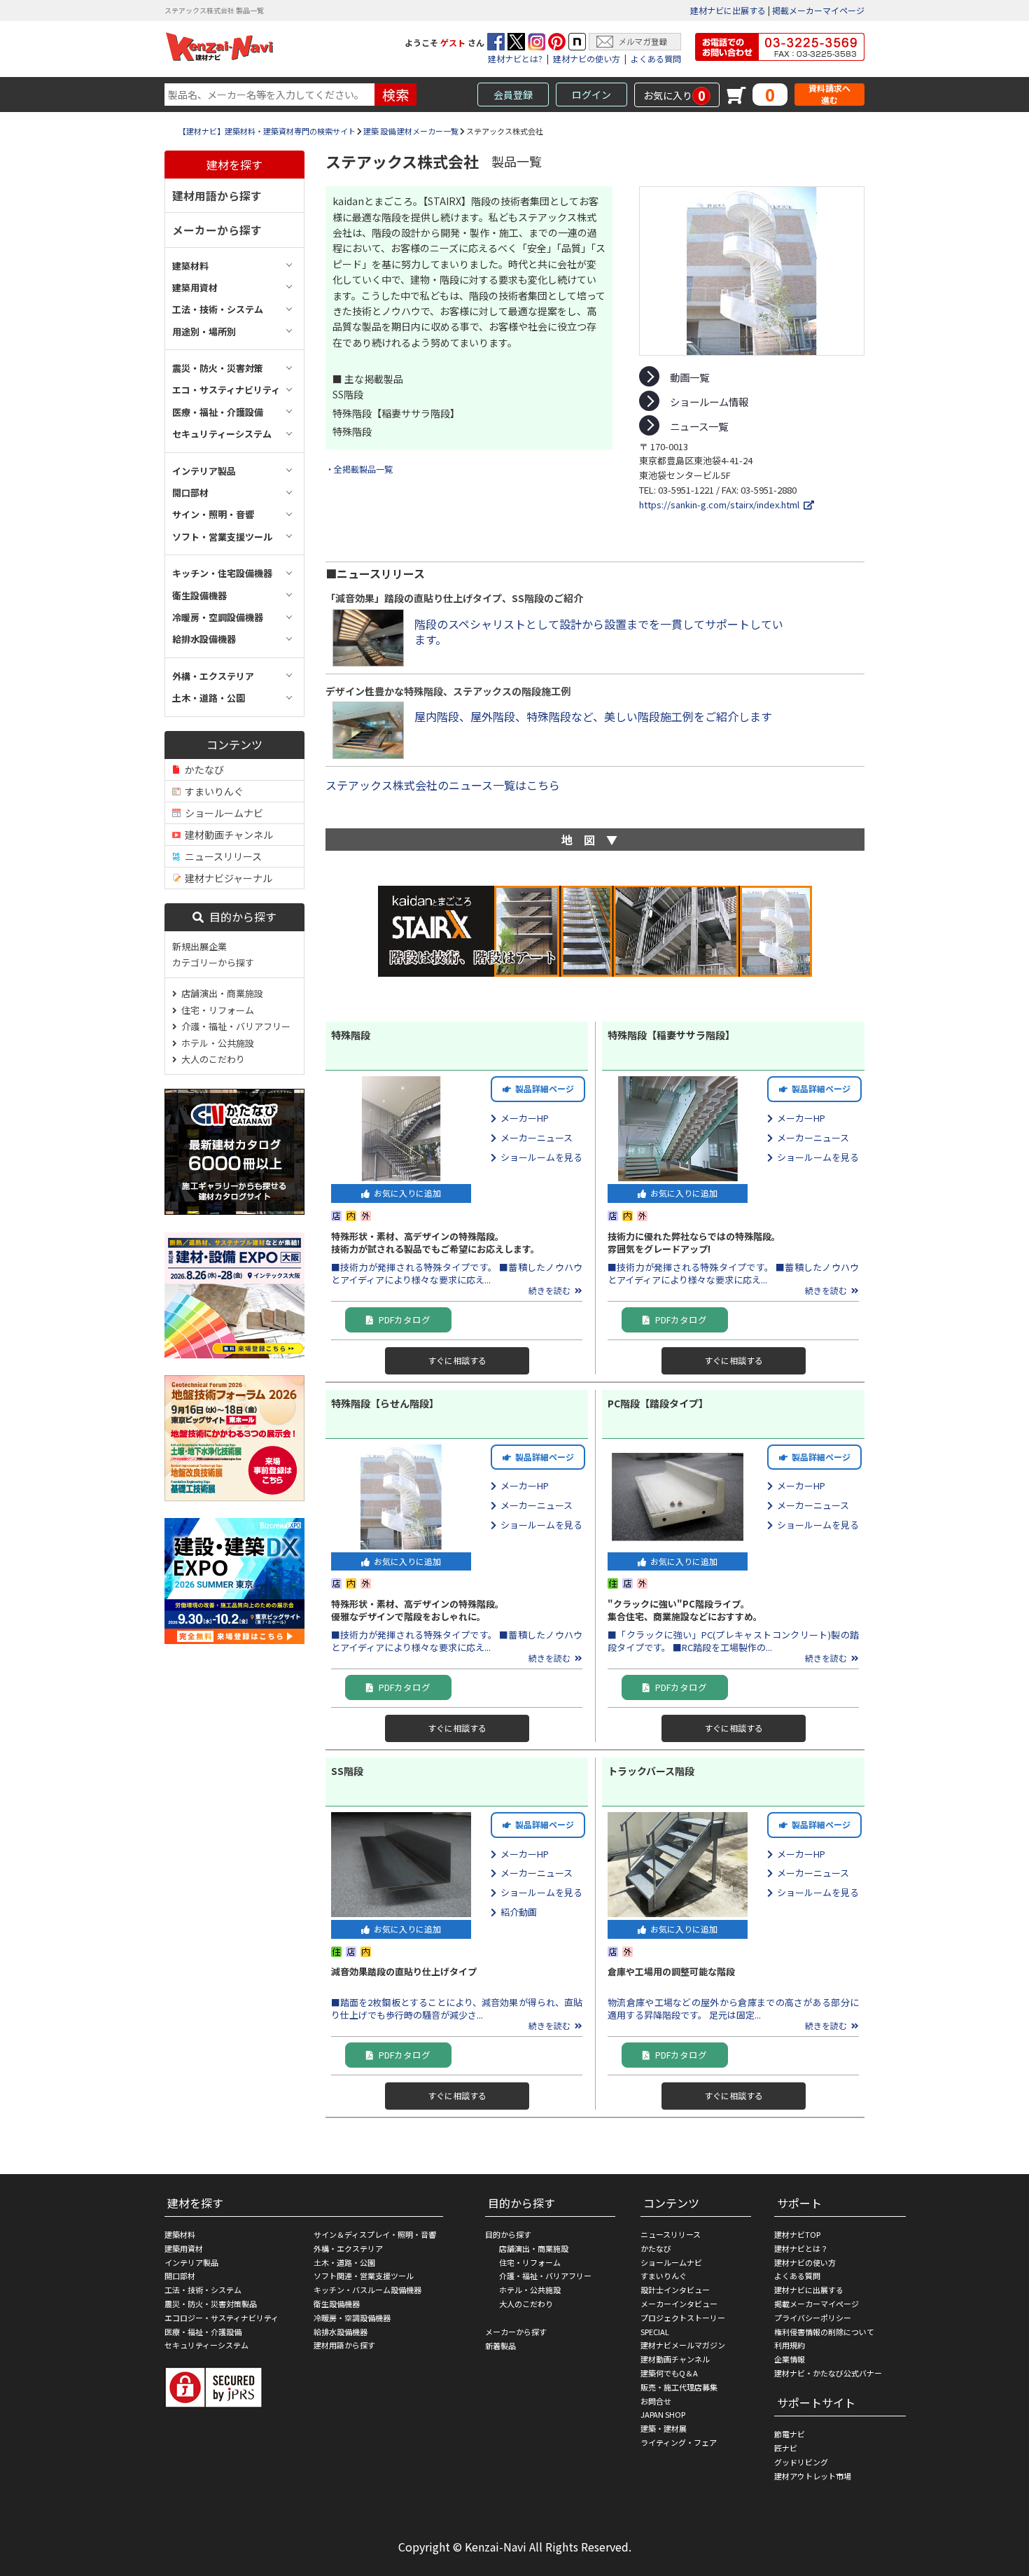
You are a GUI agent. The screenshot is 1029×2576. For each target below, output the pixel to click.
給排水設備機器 (341, 2332)
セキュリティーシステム (206, 2345)
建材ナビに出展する (728, 10)
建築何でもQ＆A (669, 2373)
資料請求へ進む (829, 94)
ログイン (591, 95)
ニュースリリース (221, 856)
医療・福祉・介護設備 (203, 2332)
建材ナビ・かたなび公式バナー (828, 2373)
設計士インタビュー (675, 2290)
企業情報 (790, 2359)
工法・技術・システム (203, 2290)
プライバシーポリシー (813, 2318)
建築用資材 (184, 2248)
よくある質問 (656, 58)
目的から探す (240, 917)
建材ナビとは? (515, 58)
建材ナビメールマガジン (683, 2345)
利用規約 (790, 2345)
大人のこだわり (211, 1059)
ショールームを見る (539, 1157)
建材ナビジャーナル (226, 878)
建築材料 (180, 2234)
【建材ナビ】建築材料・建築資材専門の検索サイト (267, 131)
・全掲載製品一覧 (359, 469)
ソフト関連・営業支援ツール (364, 2276)
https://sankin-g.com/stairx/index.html (721, 504)
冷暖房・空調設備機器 (352, 2318)
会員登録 (513, 95)
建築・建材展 (664, 2428)
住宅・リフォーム (216, 1010)
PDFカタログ (401, 1320)
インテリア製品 (191, 2262)
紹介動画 (517, 1912)
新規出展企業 (199, 946)
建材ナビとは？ (801, 2248)
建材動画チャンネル (227, 835)
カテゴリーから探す (213, 962)
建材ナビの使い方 (587, 58)
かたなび (202, 770)
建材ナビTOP (797, 2234)
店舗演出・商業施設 (220, 993)
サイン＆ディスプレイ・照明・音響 (375, 2234)
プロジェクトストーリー (683, 2318)
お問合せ (656, 2401)
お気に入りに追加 (405, 1193)
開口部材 (180, 2276)
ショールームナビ (222, 813)
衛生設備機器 (337, 2304)
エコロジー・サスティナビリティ (222, 2318)
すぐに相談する (457, 1360)
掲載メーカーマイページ (818, 10)
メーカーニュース (534, 1137)
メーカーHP (523, 1118)
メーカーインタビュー (679, 2304)
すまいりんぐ (212, 791)
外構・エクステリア (348, 2248)
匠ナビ (786, 2448)
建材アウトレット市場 (813, 2476)
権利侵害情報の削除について (824, 2332)
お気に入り (674, 95)
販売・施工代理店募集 (679, 2387)
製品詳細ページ (542, 1088)
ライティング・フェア (679, 2442)
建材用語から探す (217, 195)
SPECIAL (655, 2332)
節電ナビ (790, 2434)
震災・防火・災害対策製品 (211, 2304)
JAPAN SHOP (663, 2414)
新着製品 (500, 2346)
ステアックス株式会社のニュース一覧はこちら (443, 785)
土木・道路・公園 (344, 2262)
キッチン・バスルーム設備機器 (367, 2290)
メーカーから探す (217, 230)
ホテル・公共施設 (216, 1043)
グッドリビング (801, 2462)
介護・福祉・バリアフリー (234, 1026)
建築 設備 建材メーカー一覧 (411, 131)
